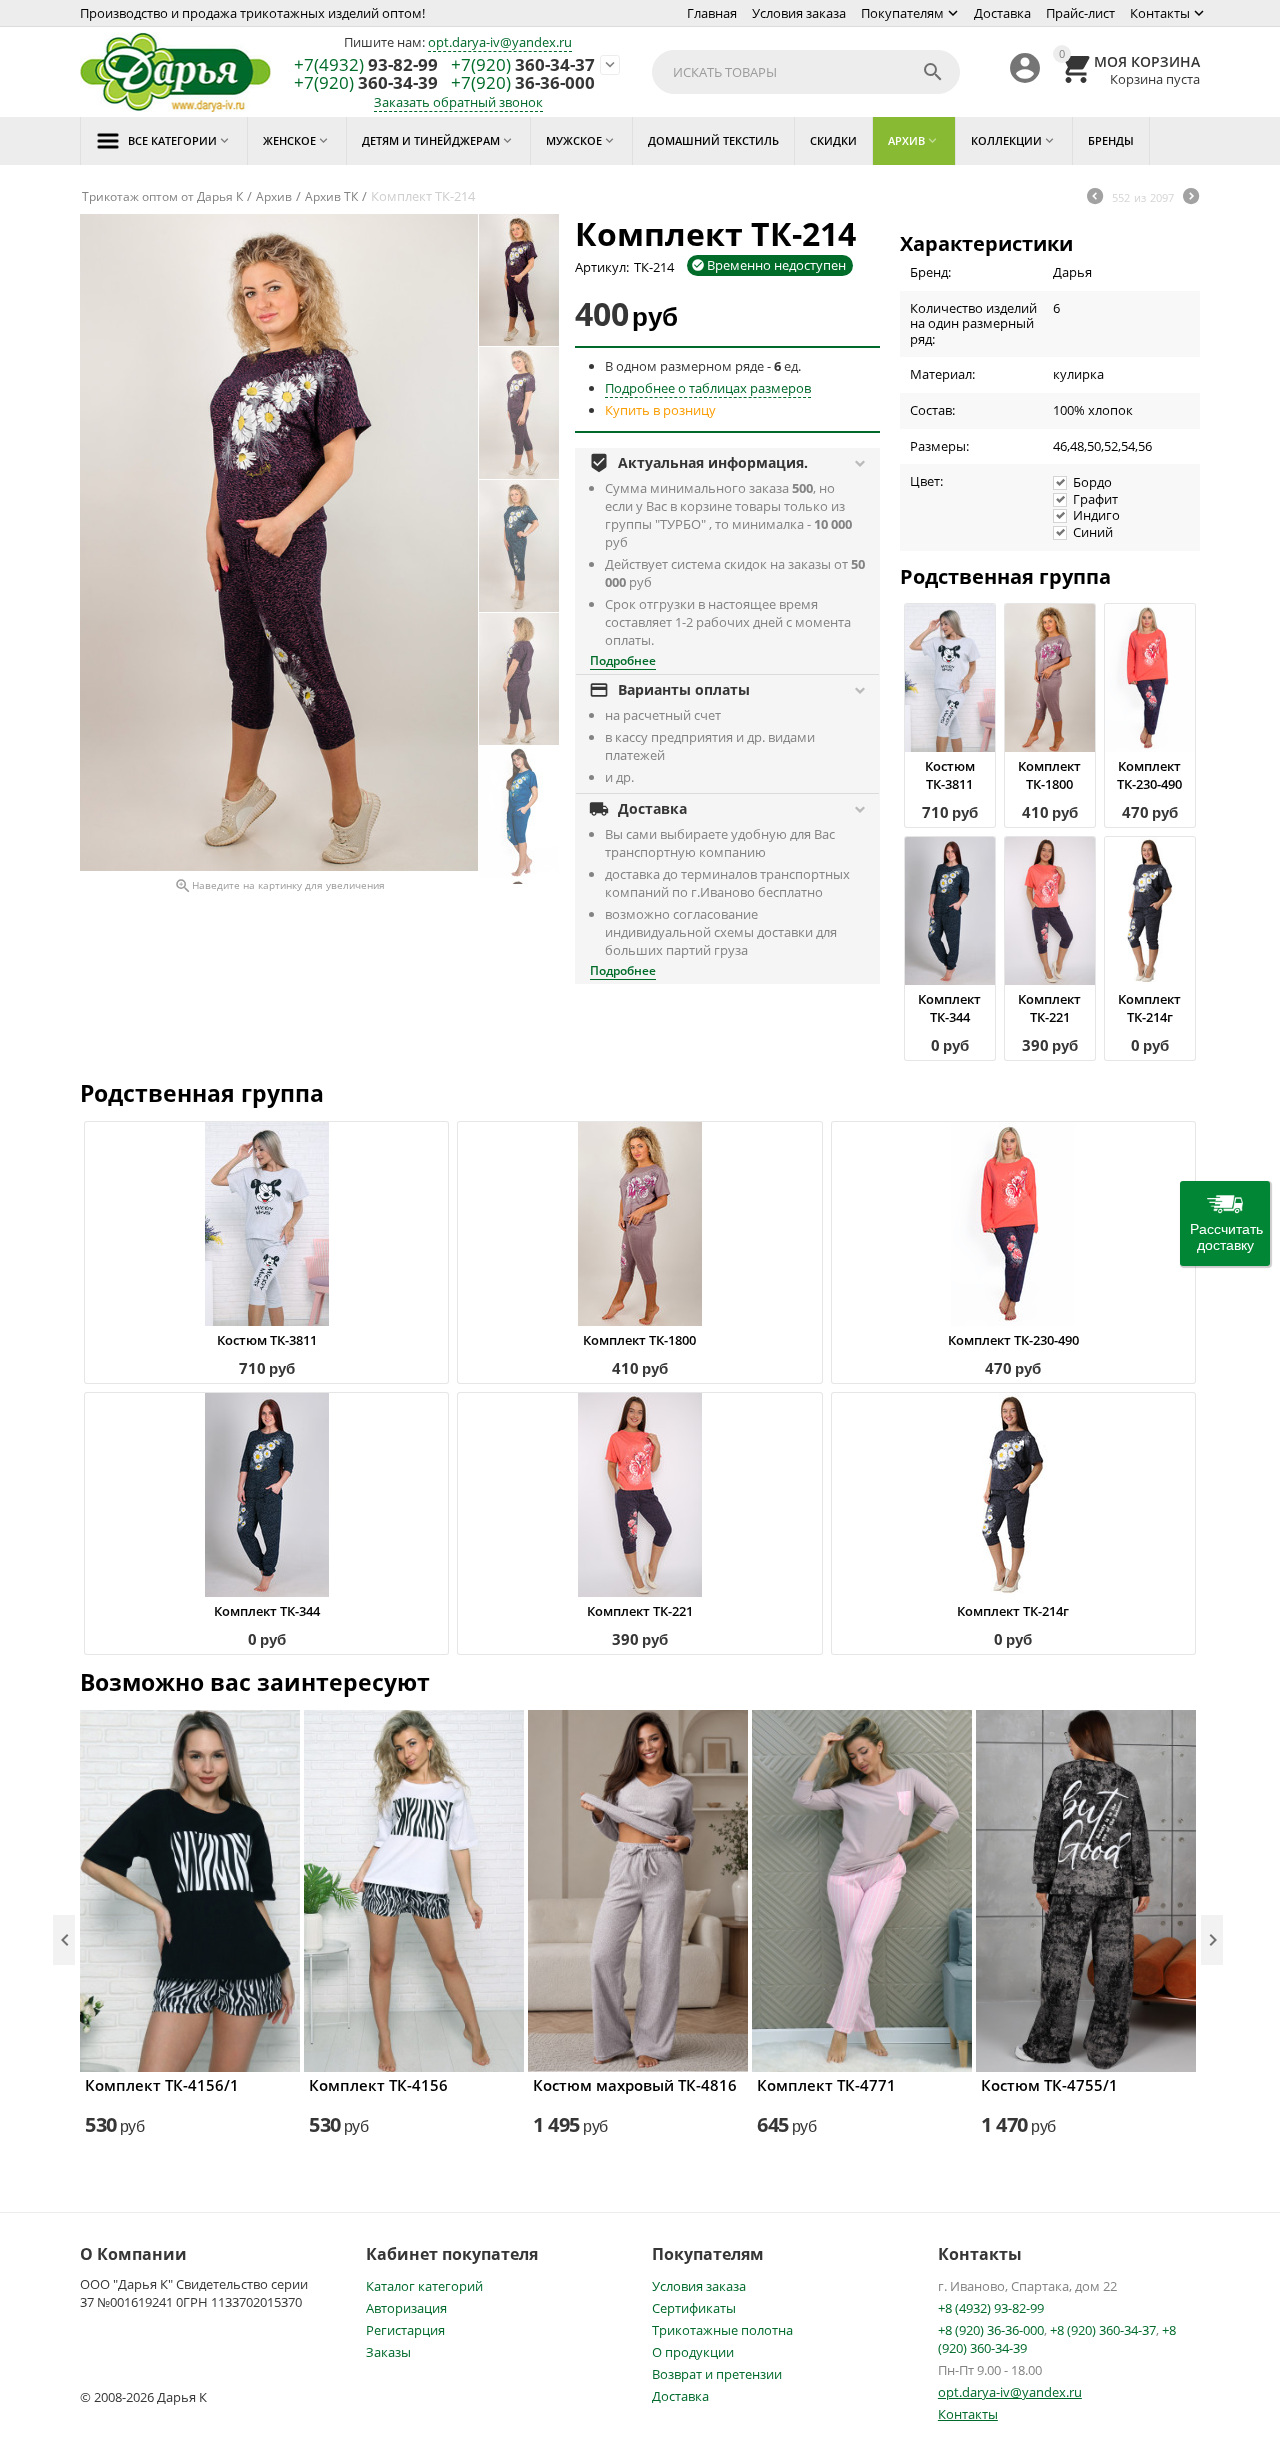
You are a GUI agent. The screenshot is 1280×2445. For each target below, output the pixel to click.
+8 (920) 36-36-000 (991, 2330)
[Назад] (1095, 198)
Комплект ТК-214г (1149, 1008)
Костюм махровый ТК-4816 (635, 2085)
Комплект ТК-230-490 (1149, 775)
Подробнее (623, 660)
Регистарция (405, 2330)
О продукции (693, 2352)
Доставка (1002, 13)
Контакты (1160, 13)
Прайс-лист (1080, 13)
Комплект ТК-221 (1049, 1008)
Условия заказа (799, 13)
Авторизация (406, 2308)
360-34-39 (366, 83)
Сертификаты (694, 2308)
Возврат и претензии (717, 2374)
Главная (712, 13)
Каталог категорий (424, 2286)
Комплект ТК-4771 (826, 2085)
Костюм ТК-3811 (950, 775)
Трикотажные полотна (722, 2330)
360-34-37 (523, 65)
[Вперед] (1191, 198)
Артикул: (602, 267)
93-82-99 (366, 65)
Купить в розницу (660, 410)
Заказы (388, 2352)
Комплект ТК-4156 (378, 2085)
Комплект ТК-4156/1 (162, 2085)
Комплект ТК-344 (949, 1008)
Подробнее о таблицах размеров (708, 388)
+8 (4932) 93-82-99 (991, 2308)
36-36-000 (523, 83)
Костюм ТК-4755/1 (1049, 2085)
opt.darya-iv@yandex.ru (500, 42)
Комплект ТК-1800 (1049, 775)
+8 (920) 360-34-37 (1103, 2330)
